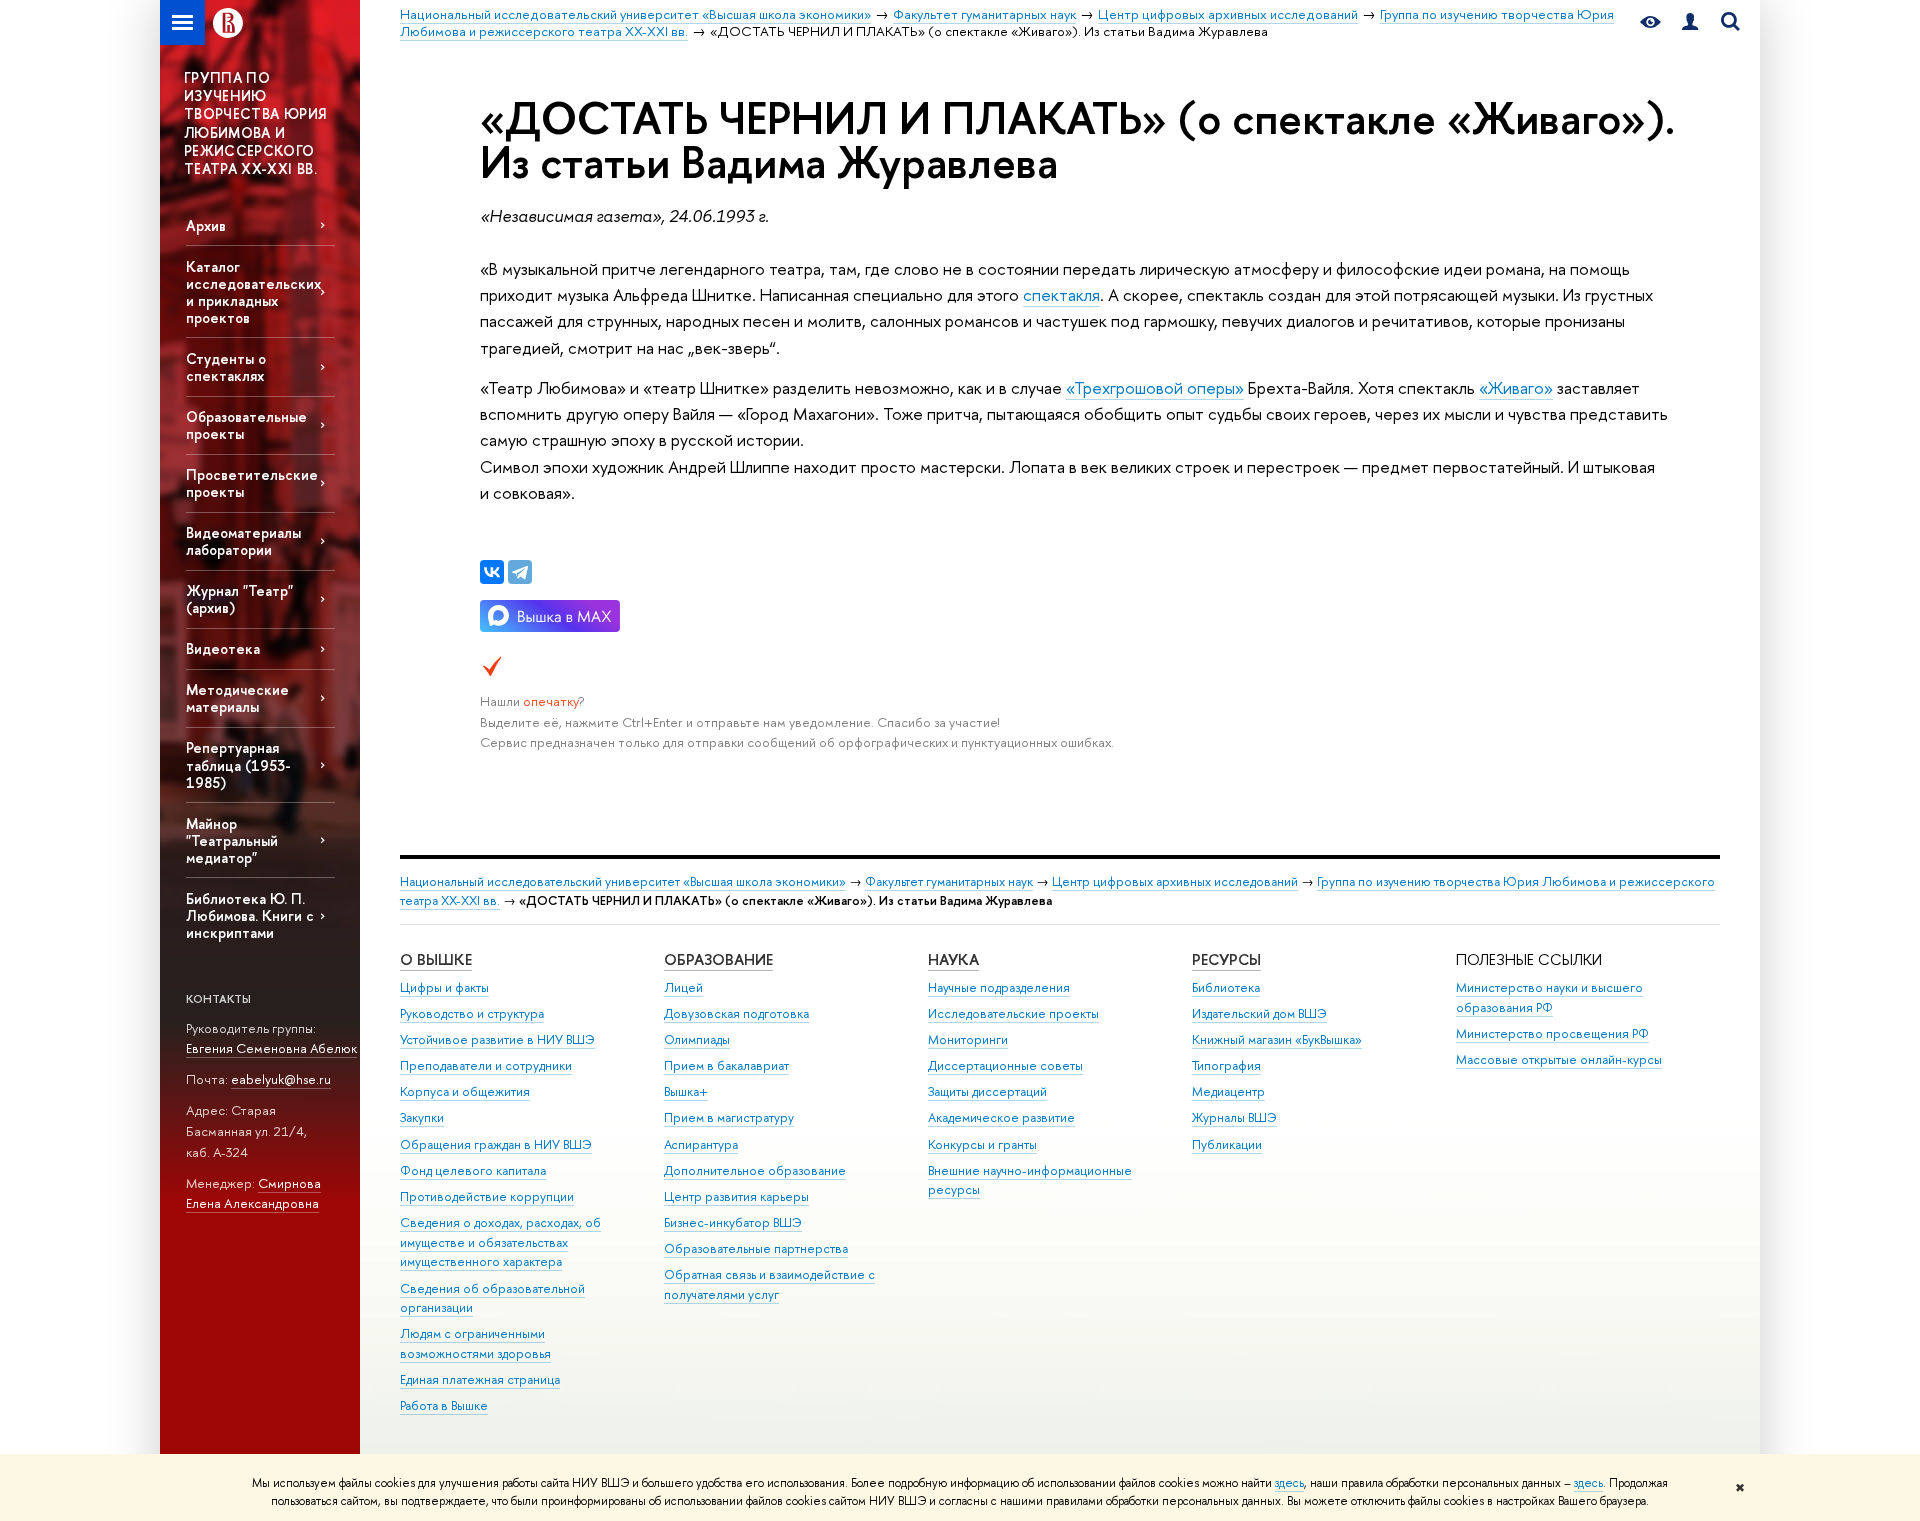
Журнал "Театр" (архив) (239, 599)
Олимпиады (697, 1039)
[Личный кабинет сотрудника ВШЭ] (1690, 22)
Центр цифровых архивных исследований (1175, 881)
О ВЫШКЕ (436, 959)
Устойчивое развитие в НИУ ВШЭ (497, 1039)
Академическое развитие (1001, 1117)
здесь (1289, 1483)
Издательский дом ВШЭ (1259, 1013)
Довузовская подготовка (736, 1013)
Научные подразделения (999, 987)
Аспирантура (701, 1144)
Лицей (683, 987)
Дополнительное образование (755, 1170)
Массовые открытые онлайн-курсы (1559, 1059)
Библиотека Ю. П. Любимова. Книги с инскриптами (250, 915)
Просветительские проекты (252, 483)
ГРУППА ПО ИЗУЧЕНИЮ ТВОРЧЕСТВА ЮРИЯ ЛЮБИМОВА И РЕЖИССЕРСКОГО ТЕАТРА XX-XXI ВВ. (255, 123)
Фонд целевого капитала (473, 1170)
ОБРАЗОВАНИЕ (718, 959)
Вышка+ (686, 1091)
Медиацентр (1228, 1091)
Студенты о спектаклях (226, 367)
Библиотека (1226, 987)
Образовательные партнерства (756, 1248)
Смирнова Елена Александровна (253, 1193)
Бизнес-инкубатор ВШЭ (733, 1222)
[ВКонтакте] (492, 572)
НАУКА (953, 959)
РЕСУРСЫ (1226, 959)
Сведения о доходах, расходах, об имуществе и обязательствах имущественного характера (500, 1242)
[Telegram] (520, 572)
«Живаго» (1516, 387)
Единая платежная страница (480, 1379)
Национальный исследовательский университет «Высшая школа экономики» (623, 881)
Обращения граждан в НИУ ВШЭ (496, 1144)
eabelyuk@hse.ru (281, 1079)
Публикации (1227, 1144)
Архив (206, 225)
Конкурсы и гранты (982, 1144)
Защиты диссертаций (987, 1091)
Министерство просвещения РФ (1552, 1033)
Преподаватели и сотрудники (486, 1065)
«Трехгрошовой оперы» (1155, 387)
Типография (1226, 1065)
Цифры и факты (444, 987)
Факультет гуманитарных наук (949, 881)
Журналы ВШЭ (1234, 1117)
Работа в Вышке (444, 1405)
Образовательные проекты (246, 425)
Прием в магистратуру (729, 1117)
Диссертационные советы (1005, 1065)
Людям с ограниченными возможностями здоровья (475, 1343)
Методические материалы (237, 698)
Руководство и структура (472, 1013)
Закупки (422, 1117)
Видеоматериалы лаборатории (243, 541)
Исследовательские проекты (1013, 1013)
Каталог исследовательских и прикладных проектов (253, 292)
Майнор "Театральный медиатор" (232, 840)
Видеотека (223, 648)
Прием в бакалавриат (726, 1065)
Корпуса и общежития (465, 1091)
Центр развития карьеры (736, 1196)
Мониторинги (968, 1039)
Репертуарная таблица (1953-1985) (238, 764)
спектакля (1061, 294)
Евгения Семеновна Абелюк (271, 1048)
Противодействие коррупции (487, 1196)
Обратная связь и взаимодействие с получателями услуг (769, 1284)
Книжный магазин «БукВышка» (1277, 1039)
